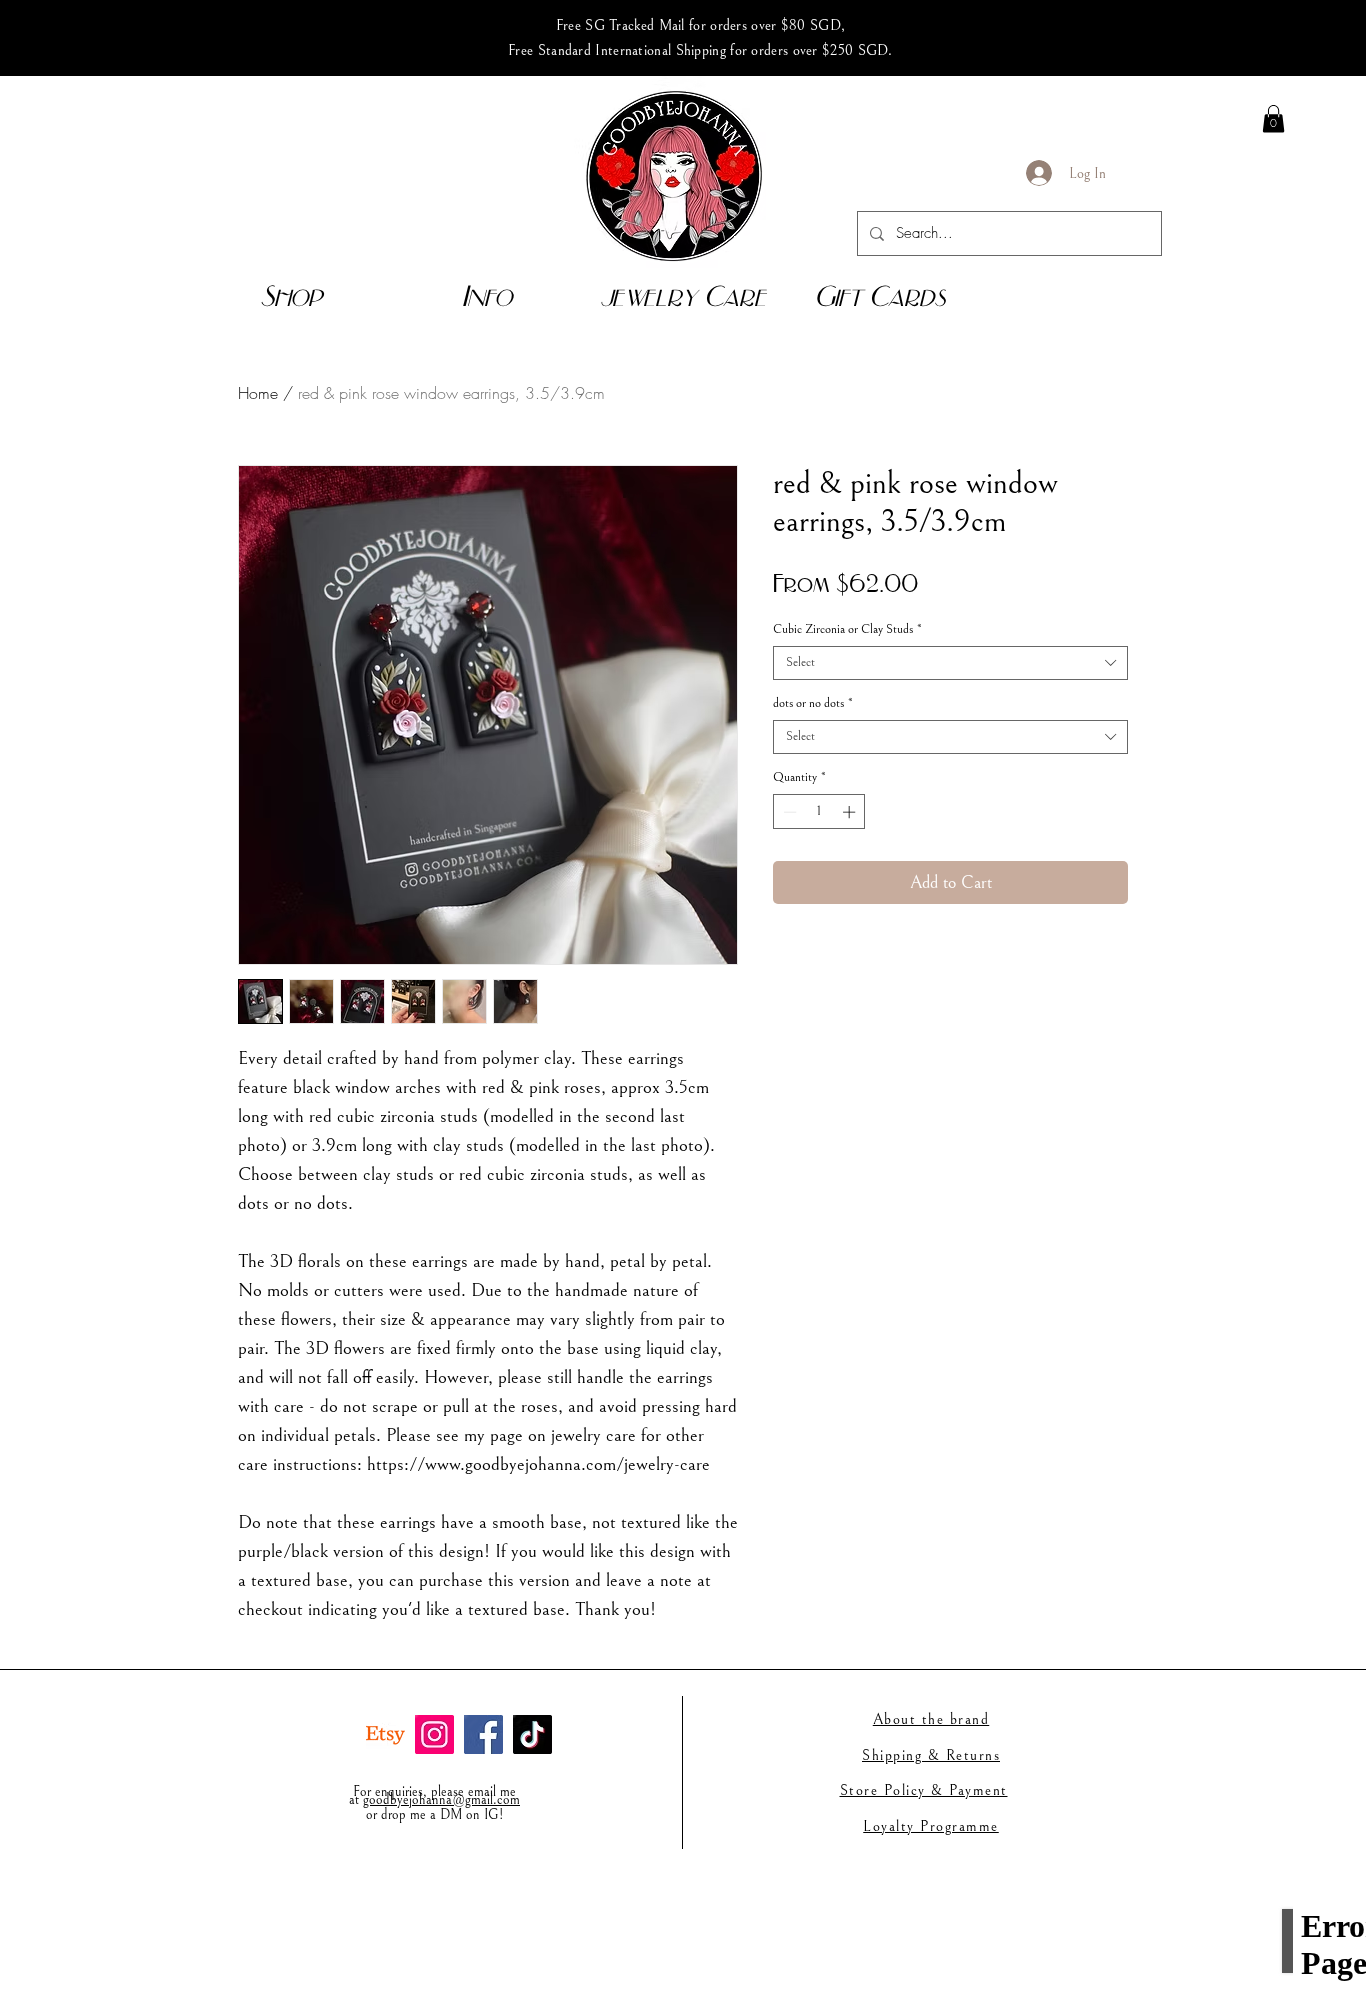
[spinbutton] (819, 812)
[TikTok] (532, 1734)
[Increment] (851, 812)
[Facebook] (483, 1734)
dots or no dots (812, 703)
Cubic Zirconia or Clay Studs (847, 629)
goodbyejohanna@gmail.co (436, 1800)
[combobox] (950, 663)
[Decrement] (788, 812)
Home (258, 393)
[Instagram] (434, 1734)
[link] (1273, 118)
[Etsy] (385, 1734)
